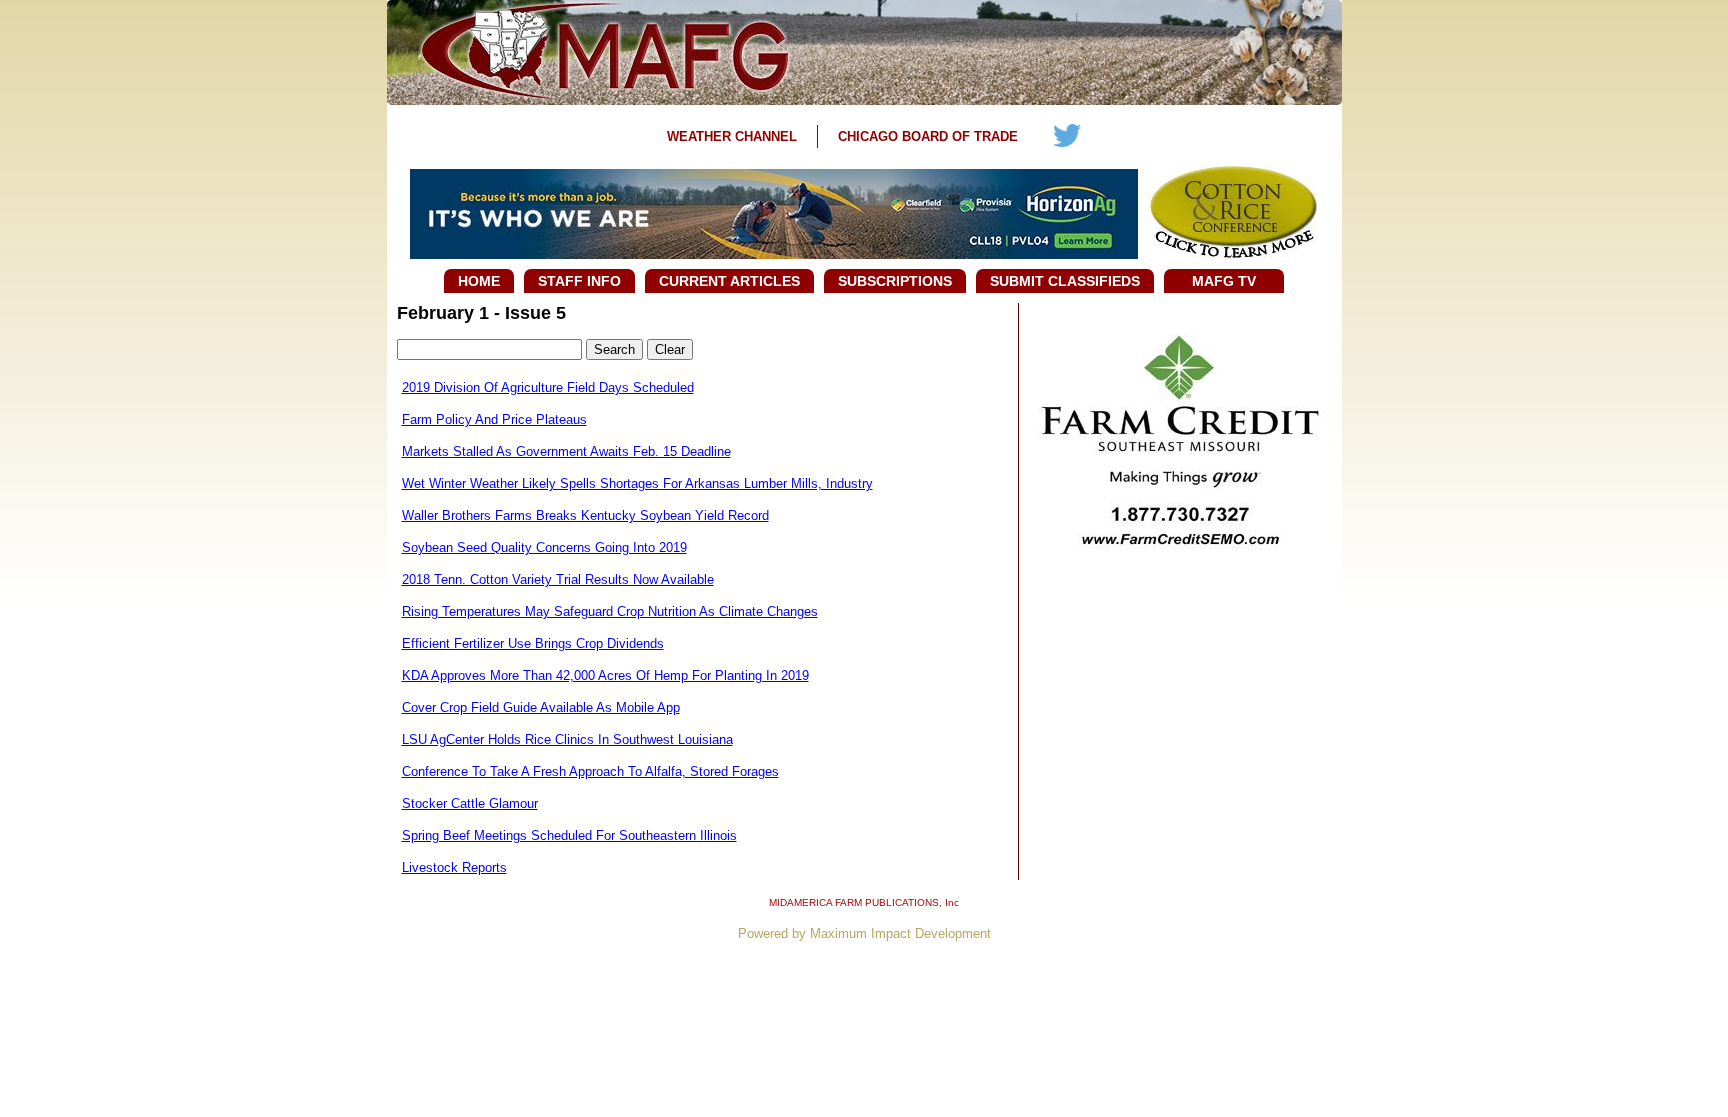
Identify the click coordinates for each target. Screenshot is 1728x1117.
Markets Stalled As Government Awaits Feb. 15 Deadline (566, 451)
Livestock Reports (454, 867)
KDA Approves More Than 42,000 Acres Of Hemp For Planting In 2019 (605, 675)
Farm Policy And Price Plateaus (494, 419)
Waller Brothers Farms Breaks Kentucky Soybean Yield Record (585, 515)
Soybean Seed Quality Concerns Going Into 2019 (544, 547)
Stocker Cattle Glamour (470, 803)
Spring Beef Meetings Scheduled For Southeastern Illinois (569, 835)
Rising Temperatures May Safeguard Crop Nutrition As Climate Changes (610, 611)
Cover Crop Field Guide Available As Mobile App (541, 707)
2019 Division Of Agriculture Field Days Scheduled (548, 387)
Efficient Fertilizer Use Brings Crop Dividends (533, 643)
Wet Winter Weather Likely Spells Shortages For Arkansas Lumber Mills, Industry (637, 483)
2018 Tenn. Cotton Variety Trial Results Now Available (558, 579)
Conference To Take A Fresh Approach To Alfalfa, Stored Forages (590, 771)
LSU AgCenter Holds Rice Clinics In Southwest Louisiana (567, 739)
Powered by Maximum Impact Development (864, 933)
